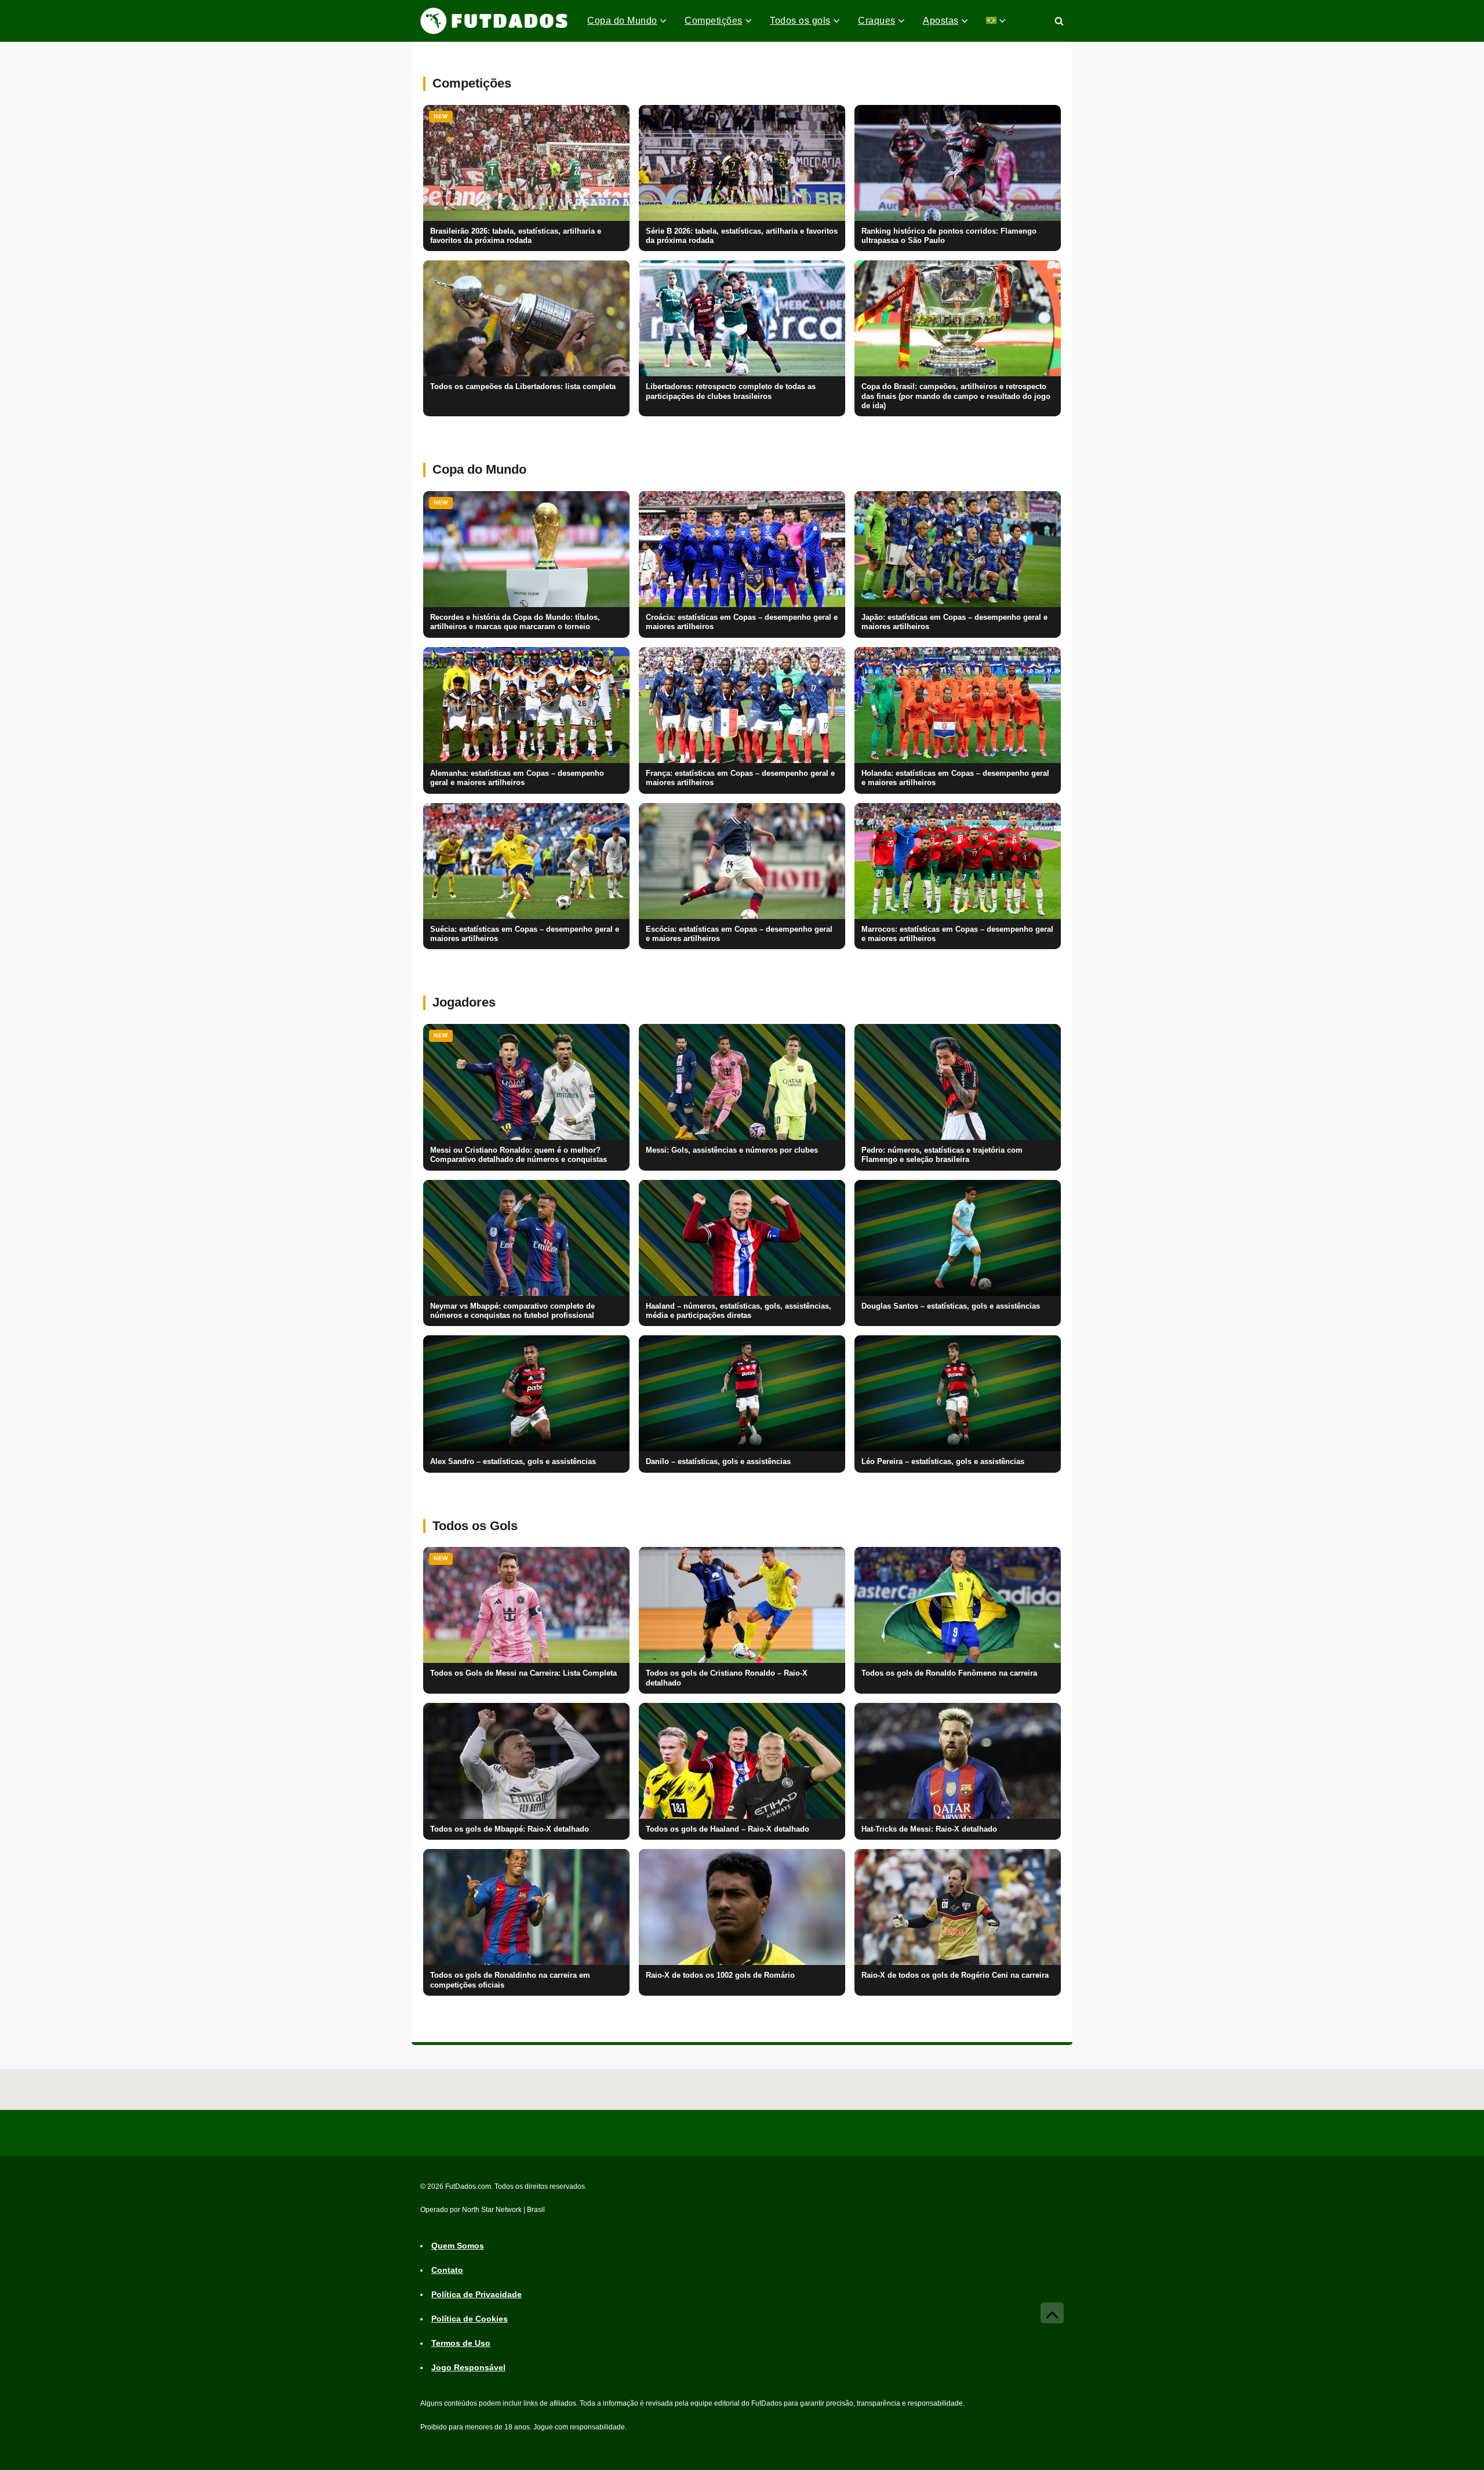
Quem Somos (458, 2246)
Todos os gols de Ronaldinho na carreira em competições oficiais (510, 1980)
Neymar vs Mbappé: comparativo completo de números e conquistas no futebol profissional (512, 1311)
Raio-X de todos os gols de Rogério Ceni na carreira (955, 1975)
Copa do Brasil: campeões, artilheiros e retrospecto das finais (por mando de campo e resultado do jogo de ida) (956, 396)
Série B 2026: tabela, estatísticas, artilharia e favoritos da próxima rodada (742, 236)
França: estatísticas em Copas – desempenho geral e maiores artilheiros (740, 778)
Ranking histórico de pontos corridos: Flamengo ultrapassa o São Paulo (949, 236)
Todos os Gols (475, 1526)
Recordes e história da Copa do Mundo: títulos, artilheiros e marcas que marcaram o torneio (515, 622)
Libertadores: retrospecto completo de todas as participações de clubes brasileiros (731, 391)
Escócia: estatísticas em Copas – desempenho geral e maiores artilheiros (739, 934)
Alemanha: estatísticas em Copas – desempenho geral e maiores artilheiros (517, 778)
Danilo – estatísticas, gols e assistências (718, 1462)
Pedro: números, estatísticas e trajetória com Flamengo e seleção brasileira (942, 1155)
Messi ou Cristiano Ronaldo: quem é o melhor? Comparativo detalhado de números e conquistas (519, 1155)
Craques (877, 21)
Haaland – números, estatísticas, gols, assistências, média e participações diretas (739, 1311)
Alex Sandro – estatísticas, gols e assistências (513, 1462)
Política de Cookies (470, 2319)
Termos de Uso (461, 2344)
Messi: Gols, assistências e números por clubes (732, 1150)
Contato (447, 2271)
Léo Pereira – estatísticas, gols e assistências (943, 1462)
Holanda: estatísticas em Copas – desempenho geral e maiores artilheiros (955, 778)
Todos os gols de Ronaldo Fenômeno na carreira (949, 1673)
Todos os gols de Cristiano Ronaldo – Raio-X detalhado (727, 1678)
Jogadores (464, 1002)
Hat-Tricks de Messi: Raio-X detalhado (929, 1829)
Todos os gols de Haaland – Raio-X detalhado (728, 1829)
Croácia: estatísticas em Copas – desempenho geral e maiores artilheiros (742, 622)
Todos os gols (800, 21)
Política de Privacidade (477, 2295)
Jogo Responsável (468, 2368)
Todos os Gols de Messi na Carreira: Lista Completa (523, 1673)
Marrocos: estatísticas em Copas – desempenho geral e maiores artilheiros (957, 934)
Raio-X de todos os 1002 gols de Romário (720, 1975)
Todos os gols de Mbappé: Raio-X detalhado (510, 1829)
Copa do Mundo (622, 21)
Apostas (941, 21)
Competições (714, 21)
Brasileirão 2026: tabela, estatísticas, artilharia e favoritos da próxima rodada (516, 236)
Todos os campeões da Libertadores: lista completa (523, 387)
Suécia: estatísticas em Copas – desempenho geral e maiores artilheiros (525, 934)
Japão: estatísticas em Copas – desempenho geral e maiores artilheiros (954, 622)
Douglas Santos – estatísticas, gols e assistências (951, 1306)
